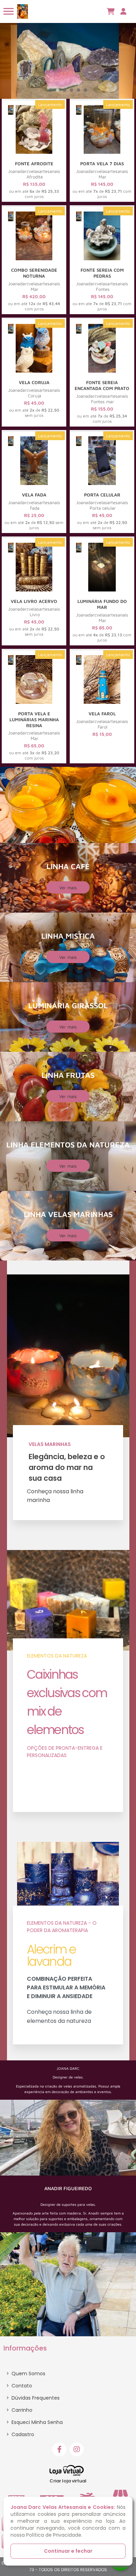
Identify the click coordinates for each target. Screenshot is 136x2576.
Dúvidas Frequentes (33, 2398)
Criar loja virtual (68, 2481)
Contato (19, 2386)
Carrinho (19, 2410)
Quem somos (26, 2374)
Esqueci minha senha (35, 2422)
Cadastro (20, 2434)
